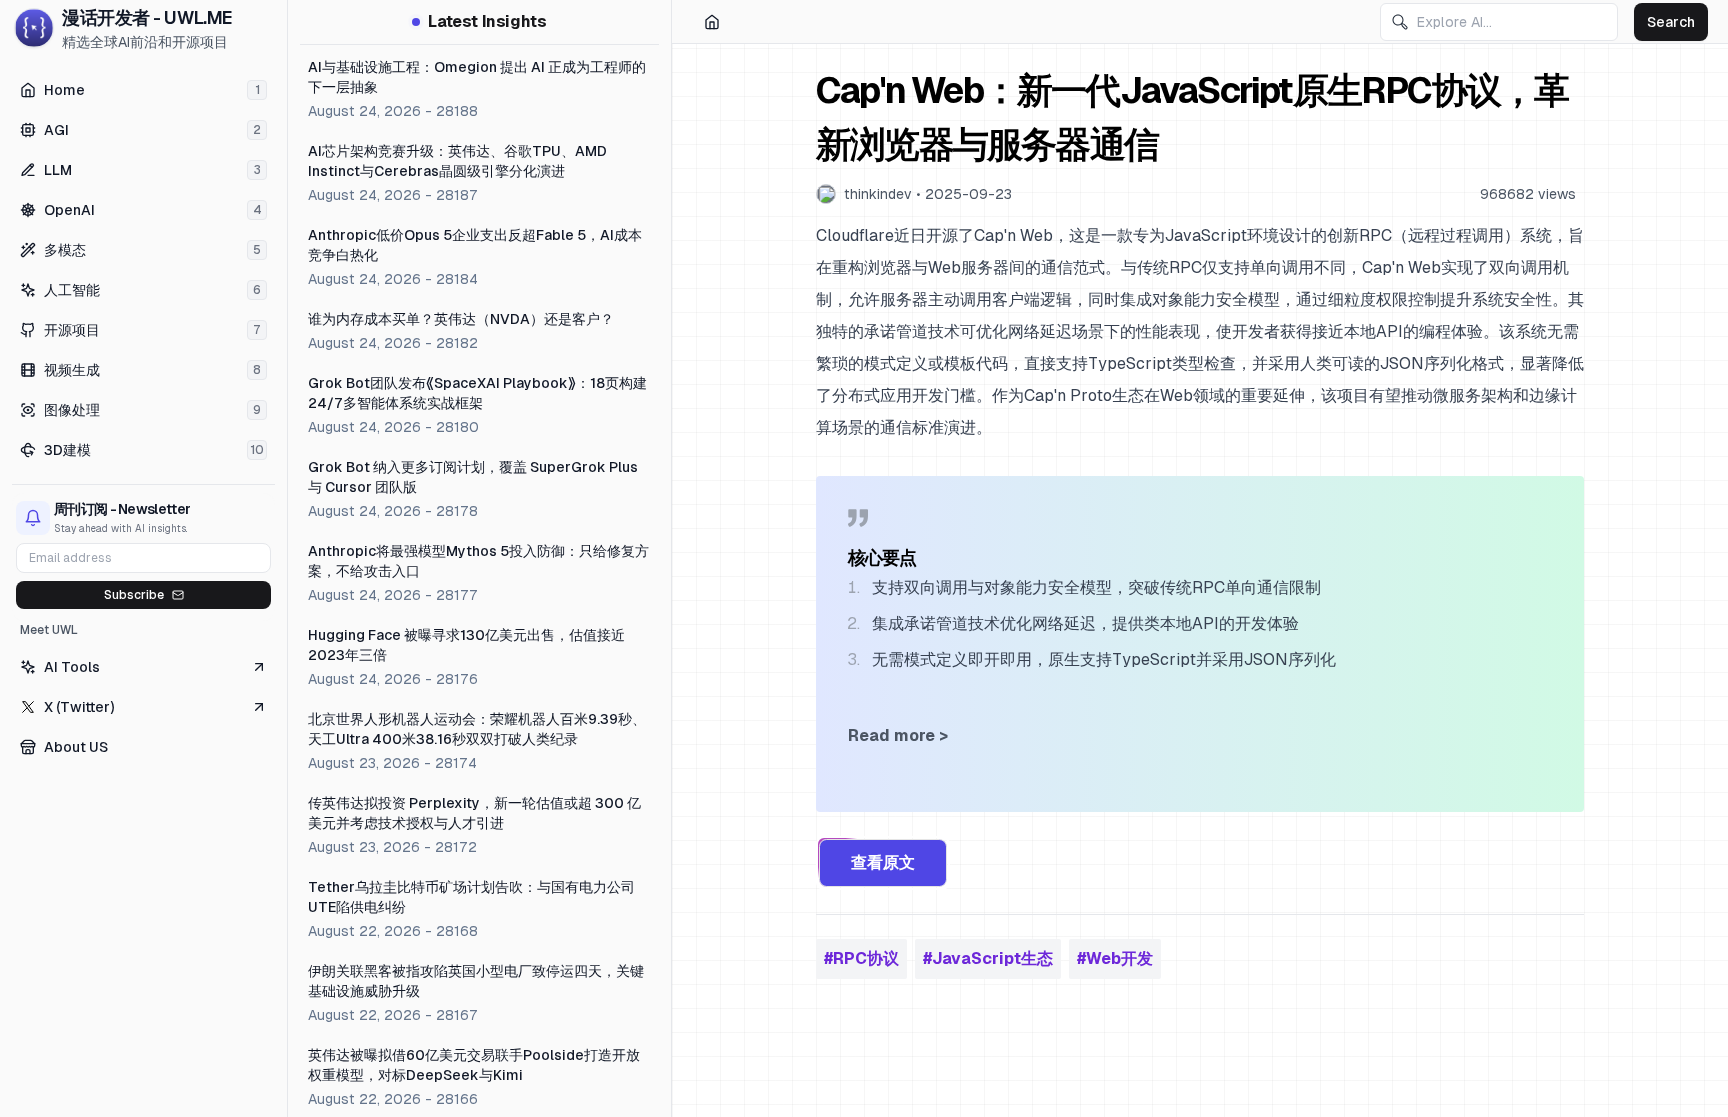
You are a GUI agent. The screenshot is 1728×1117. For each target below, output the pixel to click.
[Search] (1400, 22)
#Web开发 (1115, 958)
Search (1671, 22)
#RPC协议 (861, 958)
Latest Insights (487, 21)
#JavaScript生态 (988, 958)
